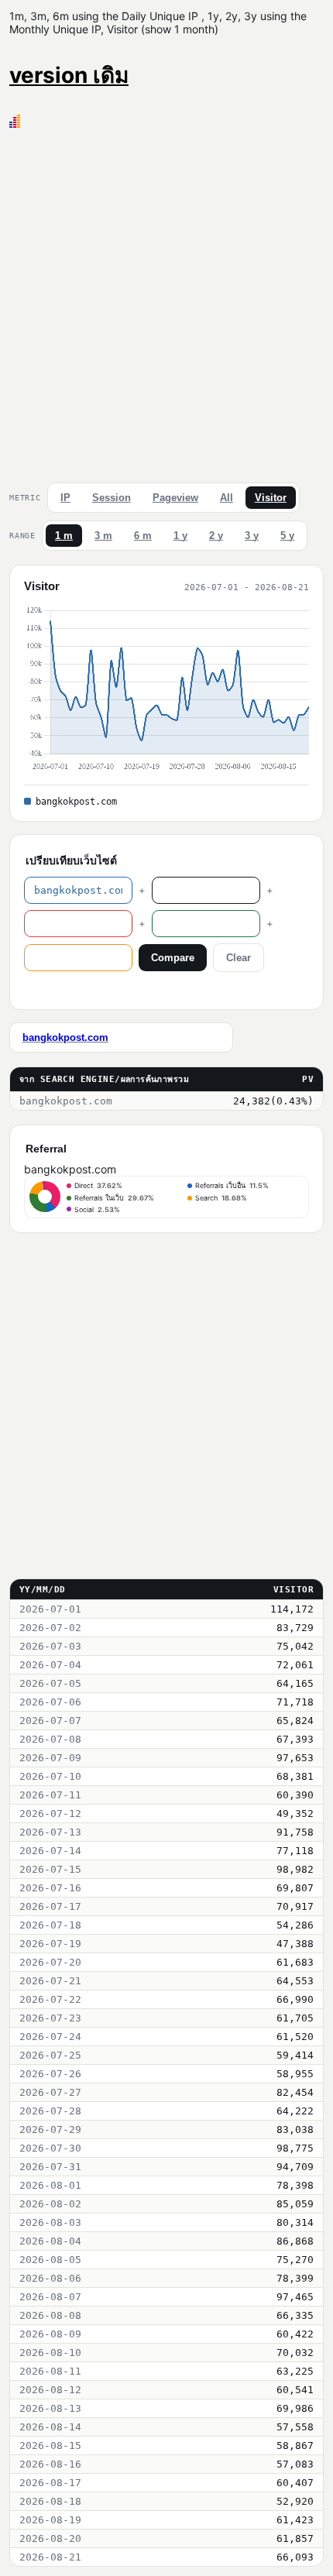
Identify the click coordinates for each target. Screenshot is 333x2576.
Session (112, 498)
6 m (143, 536)
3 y (252, 536)
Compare (173, 958)
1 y (180, 536)
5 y (287, 536)
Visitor (271, 498)
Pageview (175, 498)
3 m (103, 536)
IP (65, 498)
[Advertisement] (166, 302)
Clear (239, 958)
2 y (216, 536)
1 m (64, 536)
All (227, 498)
